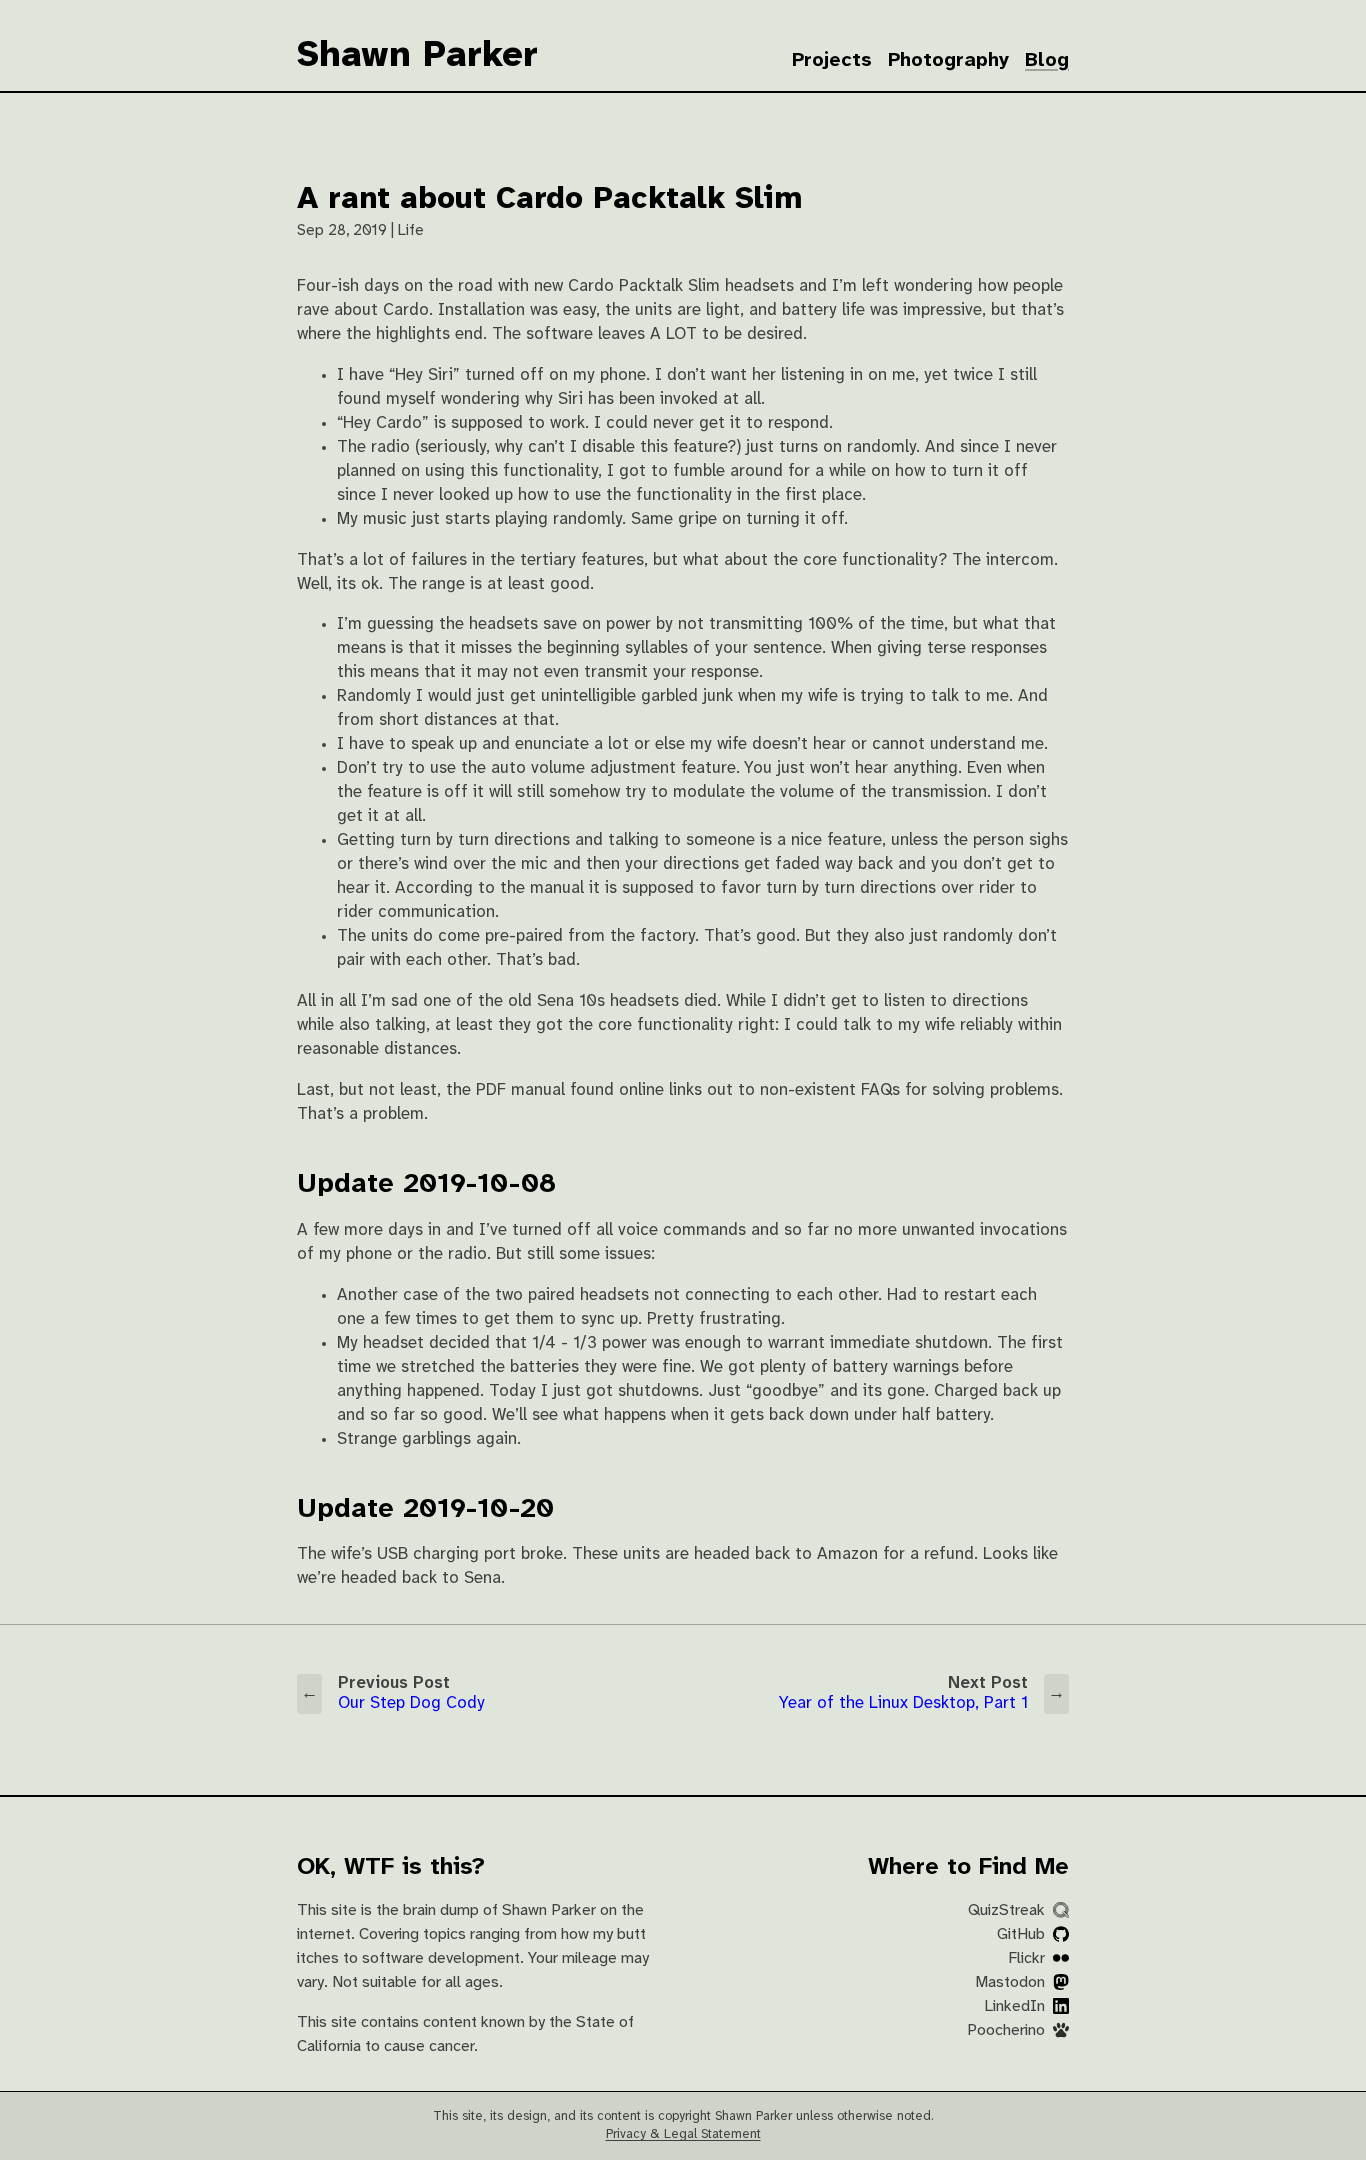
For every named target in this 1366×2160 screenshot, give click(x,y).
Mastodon (1012, 1982)
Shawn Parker (417, 56)
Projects (832, 60)
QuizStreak (1008, 1910)
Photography (948, 60)
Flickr (1028, 1958)
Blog (1047, 60)
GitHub (1023, 1934)
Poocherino (1008, 2030)
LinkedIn (1016, 2006)
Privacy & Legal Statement (683, 2134)
